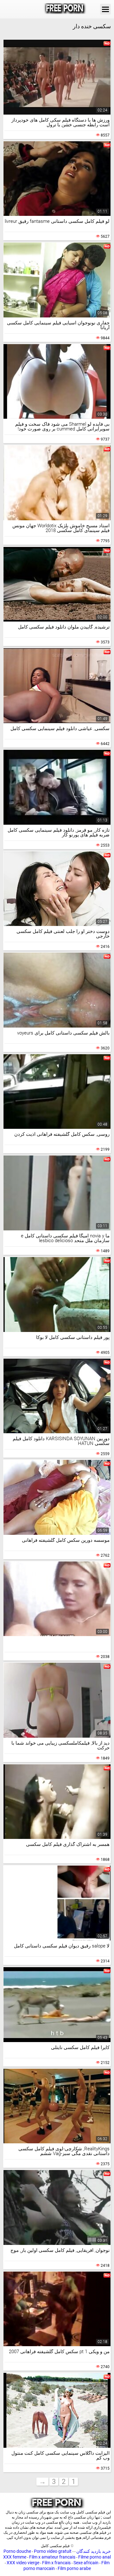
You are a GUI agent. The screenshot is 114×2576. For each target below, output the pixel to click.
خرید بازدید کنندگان (93, 2551)
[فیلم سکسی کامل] (65, 9)
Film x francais (56, 2563)
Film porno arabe (74, 2568)
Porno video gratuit (53, 2551)
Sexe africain (86, 2563)
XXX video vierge (23, 2563)
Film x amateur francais (52, 2557)
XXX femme (15, 2557)
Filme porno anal (95, 2557)
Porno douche (17, 2551)
